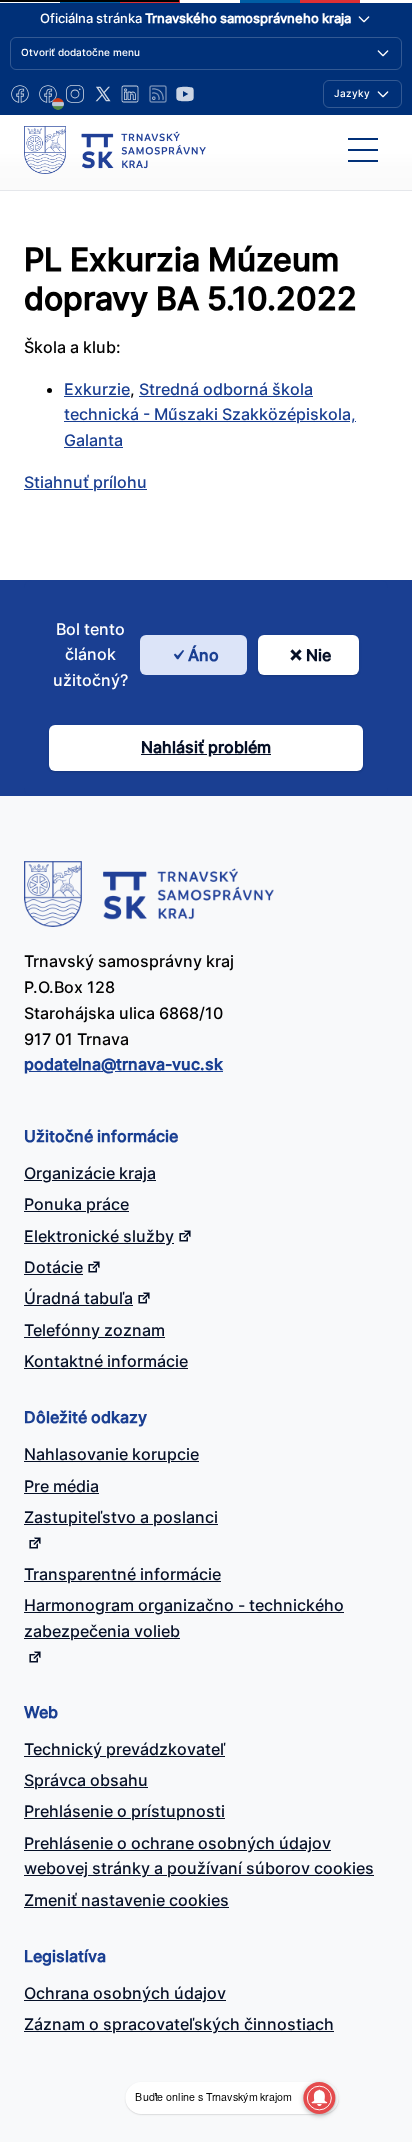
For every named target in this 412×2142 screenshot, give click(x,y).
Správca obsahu (86, 1780)
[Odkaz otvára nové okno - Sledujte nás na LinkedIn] (130, 94)
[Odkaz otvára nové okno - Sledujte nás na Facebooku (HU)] (48, 94)
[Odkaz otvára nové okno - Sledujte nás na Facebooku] (20, 94)
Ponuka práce (76, 1204)
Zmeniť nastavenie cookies (126, 1900)
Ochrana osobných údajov (125, 1993)
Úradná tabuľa (78, 1298)
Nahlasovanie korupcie (111, 1454)
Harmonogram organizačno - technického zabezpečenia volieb (184, 1618)
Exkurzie (97, 389)
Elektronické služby (99, 1236)
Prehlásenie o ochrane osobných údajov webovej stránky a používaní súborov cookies (199, 1856)
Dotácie (53, 1267)
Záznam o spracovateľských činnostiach (179, 2024)
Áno (203, 655)
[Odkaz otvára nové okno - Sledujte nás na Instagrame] (75, 94)
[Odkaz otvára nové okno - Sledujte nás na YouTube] (185, 94)
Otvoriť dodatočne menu (80, 52)
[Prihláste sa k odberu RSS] (158, 94)
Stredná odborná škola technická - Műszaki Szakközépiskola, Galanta (210, 415)
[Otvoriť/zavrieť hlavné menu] (363, 150)
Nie (318, 655)
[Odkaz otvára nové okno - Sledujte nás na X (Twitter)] (103, 94)
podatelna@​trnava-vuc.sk (123, 1064)
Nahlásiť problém (206, 747)
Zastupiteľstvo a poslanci (121, 1517)
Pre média (61, 1486)
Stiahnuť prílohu (85, 482)
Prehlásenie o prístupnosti (124, 1811)
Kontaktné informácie (106, 1361)
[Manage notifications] (319, 2098)
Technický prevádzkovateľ (124, 1749)
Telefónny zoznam (94, 1330)
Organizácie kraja (90, 1173)
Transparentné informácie (122, 1574)
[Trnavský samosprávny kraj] (115, 150)
